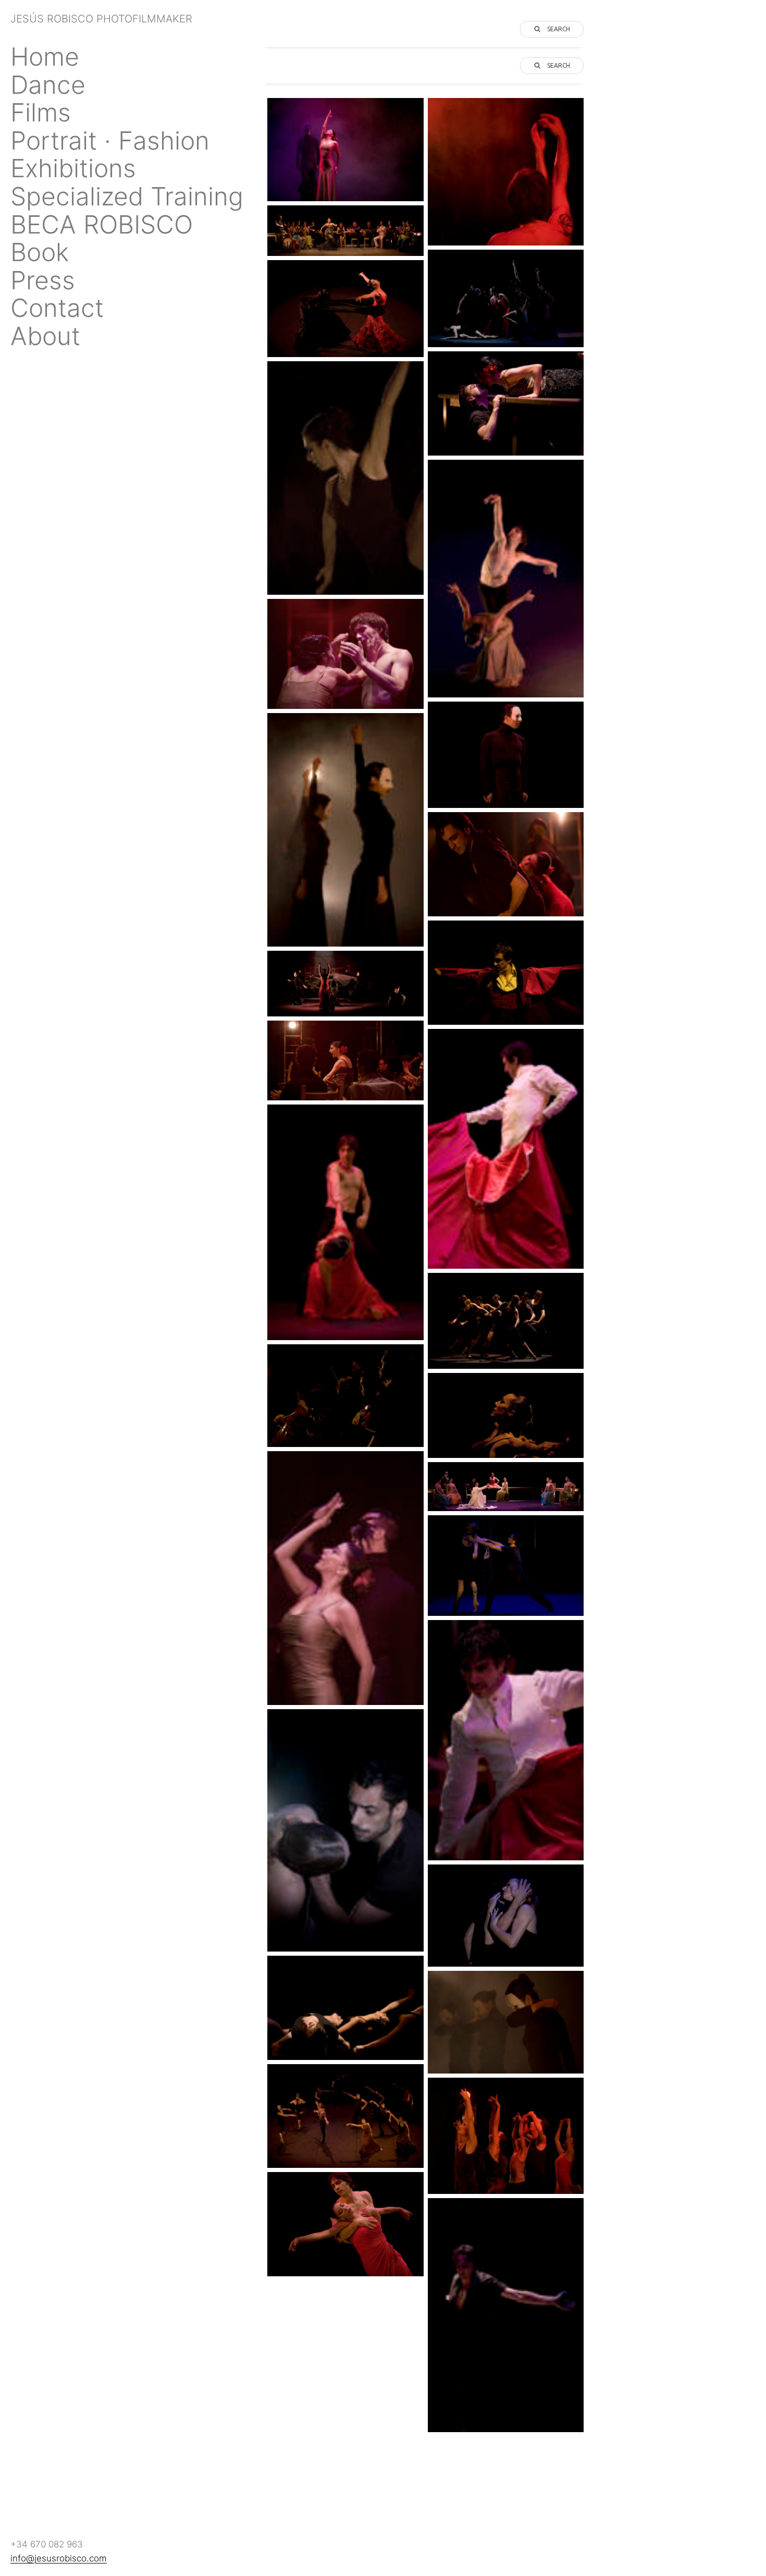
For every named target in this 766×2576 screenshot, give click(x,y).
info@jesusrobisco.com (59, 2558)
